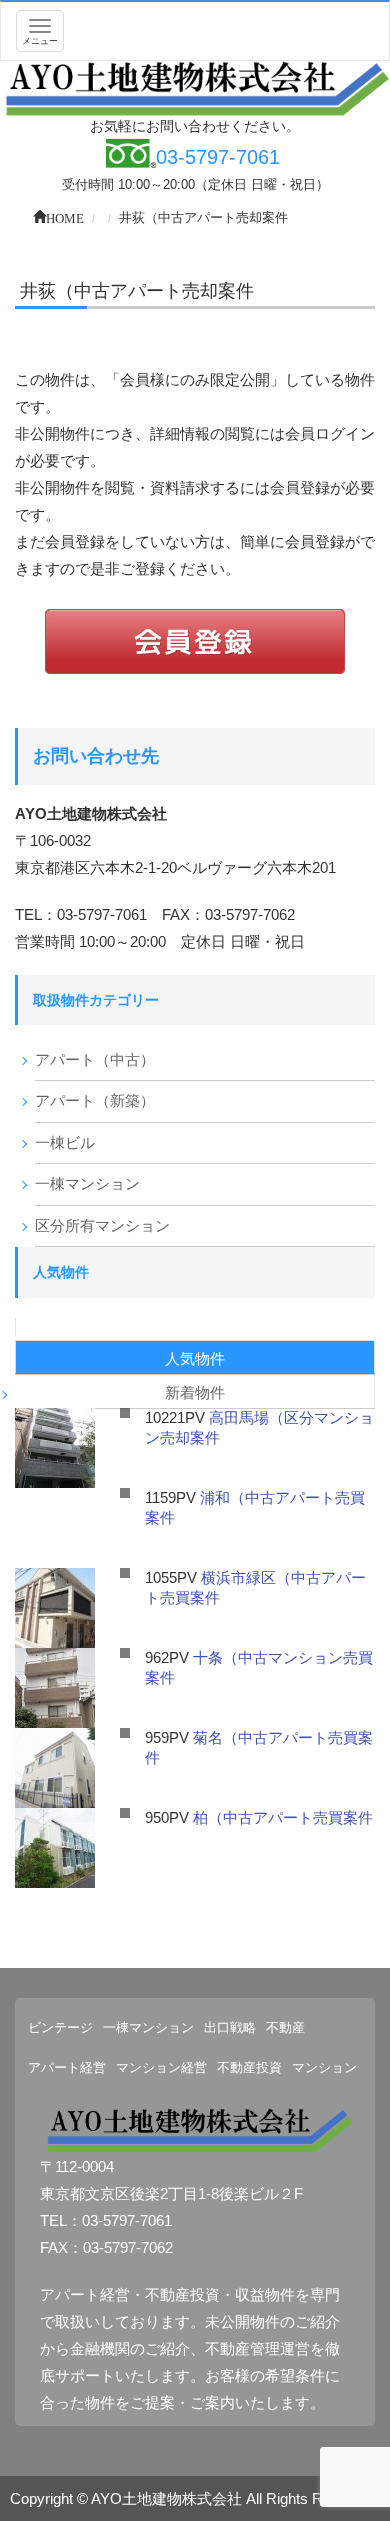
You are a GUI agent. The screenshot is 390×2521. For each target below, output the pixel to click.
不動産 (285, 2027)
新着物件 (195, 1392)
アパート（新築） (95, 1100)
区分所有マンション (102, 1225)
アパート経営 (67, 2067)
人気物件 (195, 1358)
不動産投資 (249, 2067)
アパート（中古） (95, 1059)
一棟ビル (65, 1142)
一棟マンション (87, 1183)
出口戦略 (230, 2027)
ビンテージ (60, 2027)
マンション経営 (161, 2067)
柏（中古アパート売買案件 (283, 1817)
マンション (324, 2067)
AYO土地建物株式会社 (166, 2498)
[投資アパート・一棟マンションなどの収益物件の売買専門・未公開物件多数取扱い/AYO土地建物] (195, 87)
